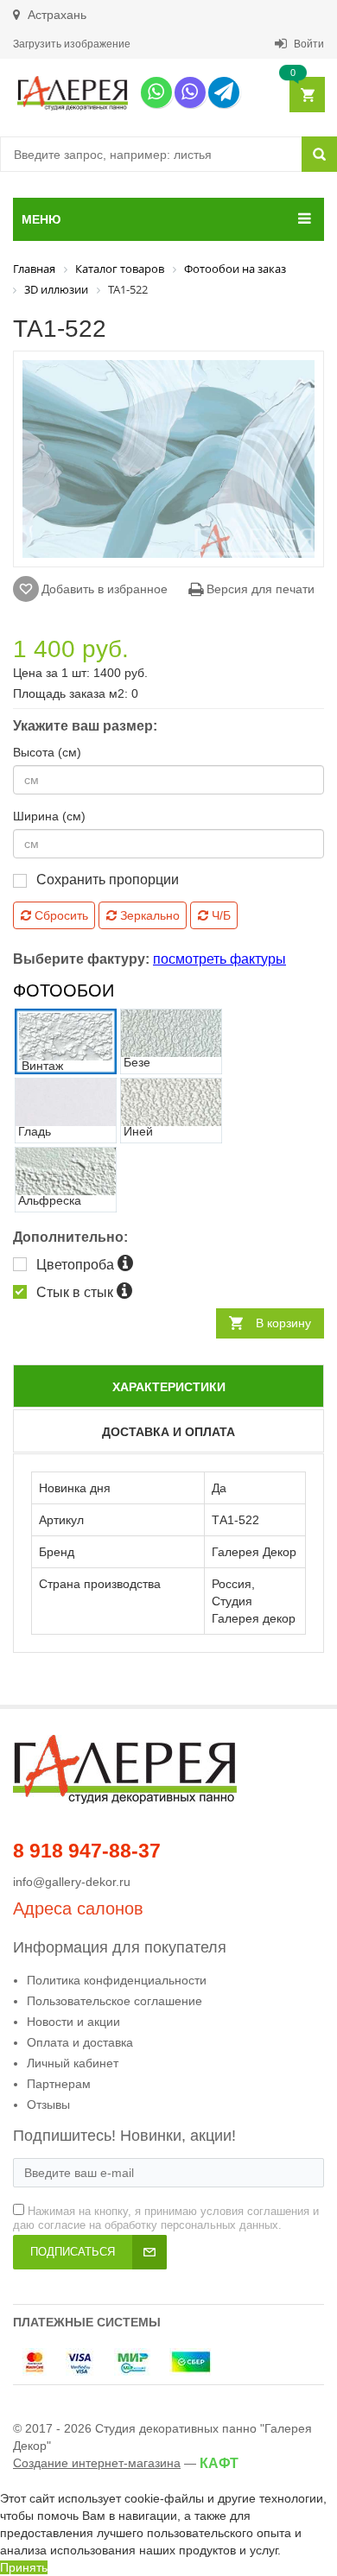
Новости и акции (73, 2022)
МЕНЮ (41, 219)
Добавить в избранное (105, 589)
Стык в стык (76, 1292)
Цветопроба (77, 1265)
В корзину (283, 1323)
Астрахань (55, 15)
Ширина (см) (49, 816)
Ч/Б (219, 915)
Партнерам (59, 2084)
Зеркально (148, 915)
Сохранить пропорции (108, 880)
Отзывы (48, 2104)
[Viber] (190, 92)
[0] (306, 95)
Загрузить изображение (72, 44)
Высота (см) (47, 752)
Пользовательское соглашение (114, 2001)
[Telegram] (224, 92)
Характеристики (169, 1387)
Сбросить (60, 915)
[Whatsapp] (156, 92)
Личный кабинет (73, 2063)
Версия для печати (259, 589)
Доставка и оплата (168, 1432)
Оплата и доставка (80, 2042)
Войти (308, 44)
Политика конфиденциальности (117, 1980)
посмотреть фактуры (219, 959)
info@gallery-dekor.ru (72, 1882)
